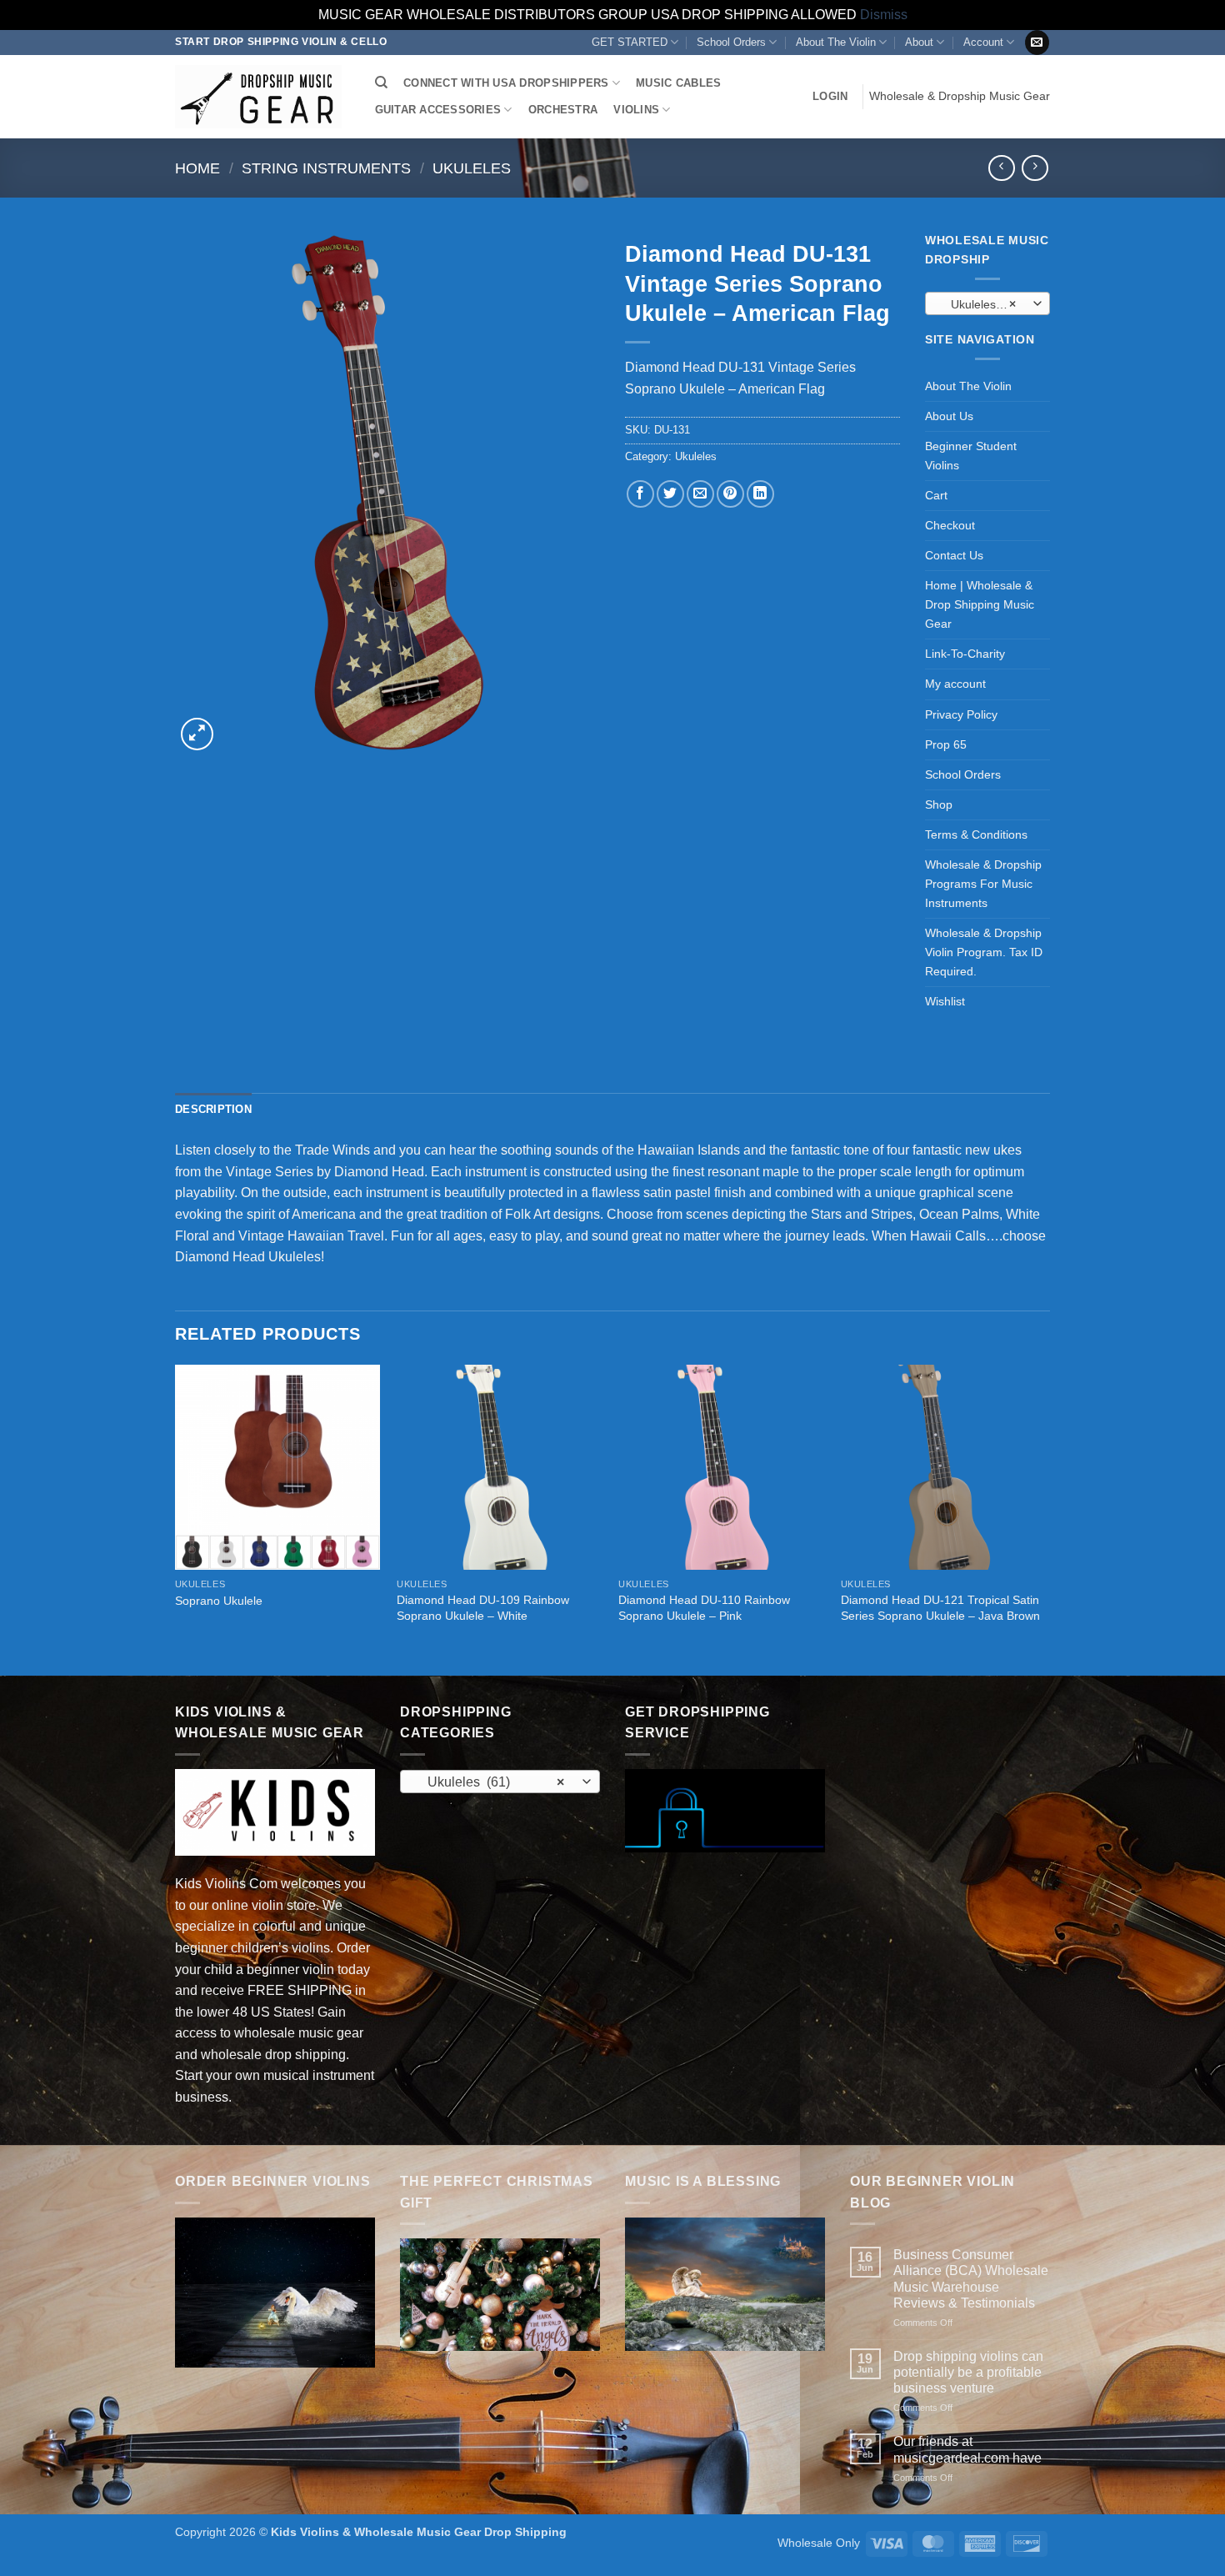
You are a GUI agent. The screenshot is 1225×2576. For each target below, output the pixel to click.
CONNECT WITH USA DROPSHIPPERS (506, 83)
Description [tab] (213, 1109)
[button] (830, 97)
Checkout (950, 525)
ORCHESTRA (563, 110)
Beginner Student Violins (971, 456)
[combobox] (987, 303)
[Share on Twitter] (670, 494)
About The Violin (836, 42)
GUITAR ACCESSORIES (438, 110)
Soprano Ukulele (219, 1601)
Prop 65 (946, 744)
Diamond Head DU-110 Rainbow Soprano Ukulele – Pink (704, 1608)
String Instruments (326, 168)
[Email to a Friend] (700, 494)
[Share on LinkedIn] (760, 494)
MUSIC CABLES (678, 83)
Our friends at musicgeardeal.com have (967, 2449)
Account (983, 42)
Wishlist (945, 1001)
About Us (949, 416)
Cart (936, 495)
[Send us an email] (1037, 43)
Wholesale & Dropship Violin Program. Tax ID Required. (984, 952)
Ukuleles (472, 168)
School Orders (731, 42)
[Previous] (176, 1519)
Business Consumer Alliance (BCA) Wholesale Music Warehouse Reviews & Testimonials (971, 2279)
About (919, 42)
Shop (939, 804)
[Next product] (1001, 168)
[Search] (381, 83)
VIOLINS (636, 110)
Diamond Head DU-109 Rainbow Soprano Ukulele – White (483, 1608)
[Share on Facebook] (640, 494)
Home (197, 168)
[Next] (1045, 1519)
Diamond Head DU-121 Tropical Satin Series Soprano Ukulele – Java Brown (940, 1608)
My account (955, 684)
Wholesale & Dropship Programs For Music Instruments (983, 884)
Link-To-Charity (965, 654)
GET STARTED (630, 42)
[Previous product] (1035, 168)
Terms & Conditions (976, 834)
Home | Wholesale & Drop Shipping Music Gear (980, 604)
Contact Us (954, 555)
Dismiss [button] (884, 15)
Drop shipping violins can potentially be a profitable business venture (968, 2372)
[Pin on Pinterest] (730, 494)
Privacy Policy (961, 714)
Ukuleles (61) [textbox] (982, 304)
